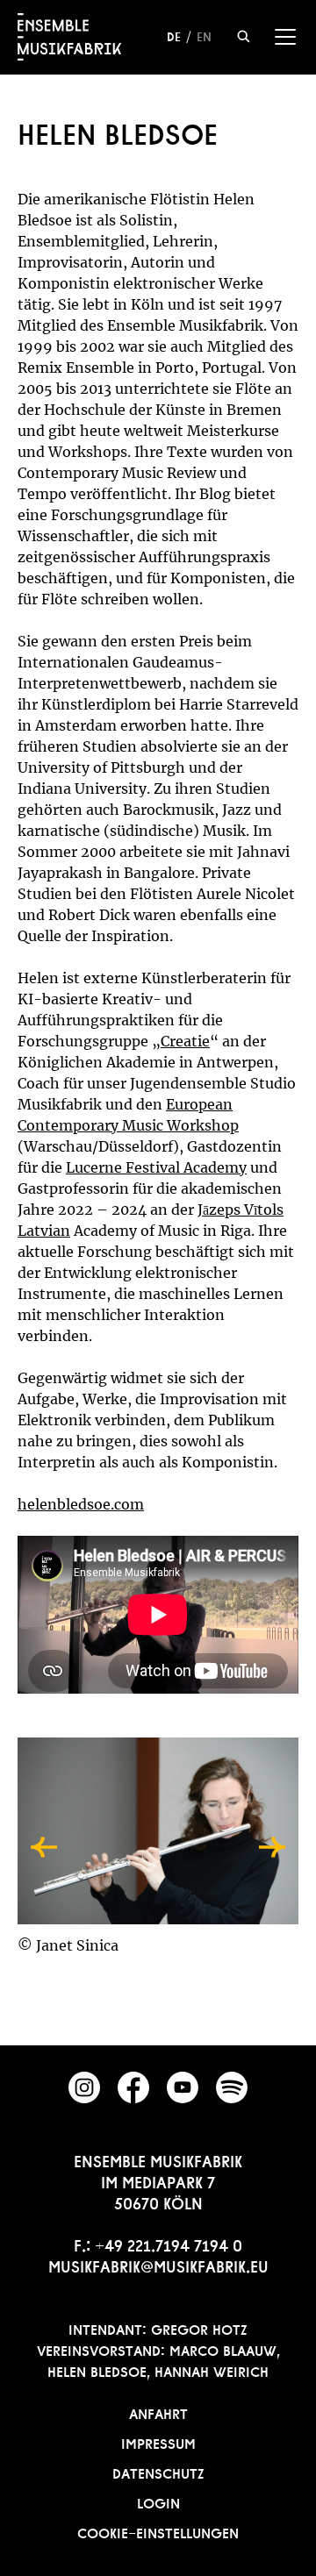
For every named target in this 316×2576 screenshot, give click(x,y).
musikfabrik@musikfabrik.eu (158, 2265)
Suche (244, 36)
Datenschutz (158, 2472)
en (204, 35)
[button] (44, 1847)
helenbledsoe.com (81, 1504)
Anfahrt (158, 2412)
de (174, 35)
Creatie (185, 1041)
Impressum (158, 2442)
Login (158, 2501)
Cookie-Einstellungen (158, 2531)
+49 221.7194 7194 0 (169, 2244)
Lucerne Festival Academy (156, 1167)
